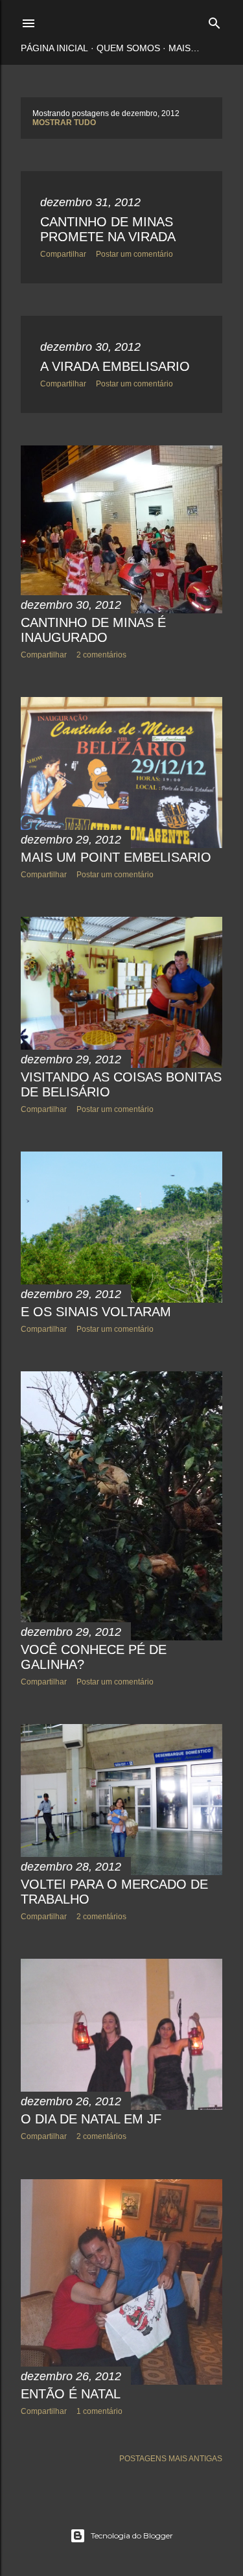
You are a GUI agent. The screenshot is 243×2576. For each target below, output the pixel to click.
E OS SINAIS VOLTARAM (96, 1312)
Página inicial (54, 48)
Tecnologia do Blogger (132, 2535)
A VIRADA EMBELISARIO (115, 366)
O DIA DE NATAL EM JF (91, 2119)
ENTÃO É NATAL (71, 2394)
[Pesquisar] (214, 20)
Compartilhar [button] (63, 254)
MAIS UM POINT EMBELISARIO (116, 857)
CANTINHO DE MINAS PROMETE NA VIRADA (108, 229)
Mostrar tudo (64, 123)
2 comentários (101, 655)
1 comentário (99, 2411)
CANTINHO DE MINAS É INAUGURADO (93, 630)
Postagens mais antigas (171, 2459)
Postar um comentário (134, 254)
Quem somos (128, 48)
